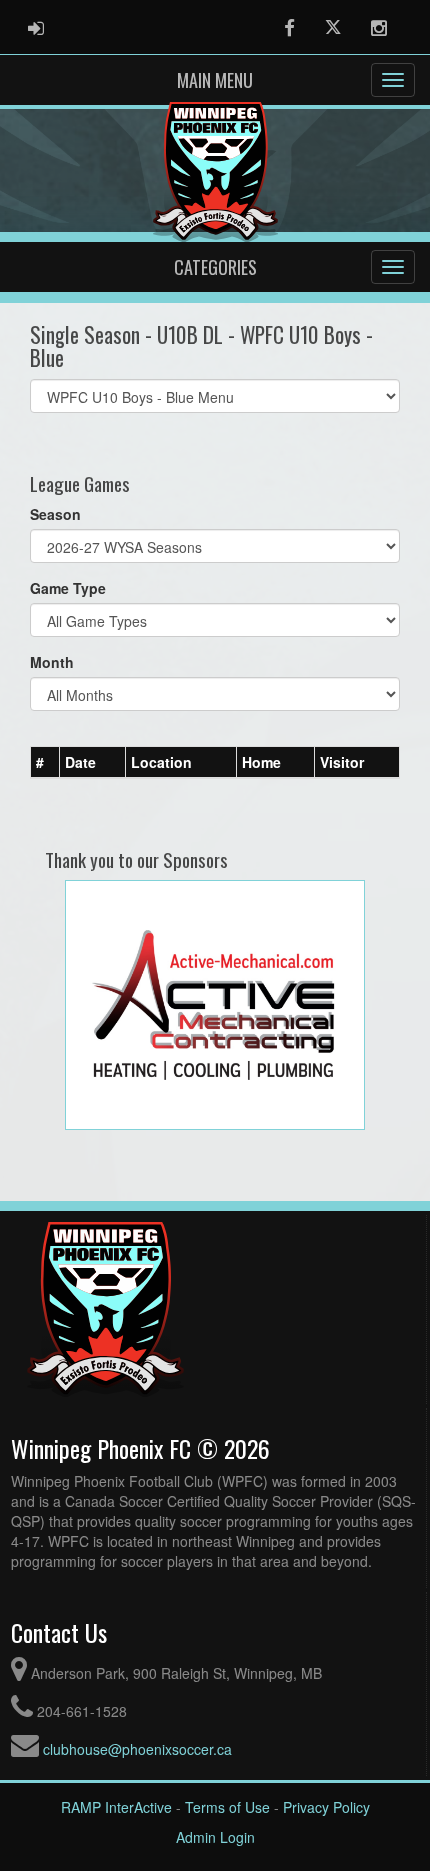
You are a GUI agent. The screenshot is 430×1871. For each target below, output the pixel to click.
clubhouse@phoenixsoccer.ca (137, 1749)
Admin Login (215, 1837)
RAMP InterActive (116, 1807)
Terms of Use (227, 1807)
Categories (215, 267)
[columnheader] (45, 763)
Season (55, 514)
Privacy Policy (326, 1807)
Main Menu (215, 80)
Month (52, 662)
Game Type (68, 588)
